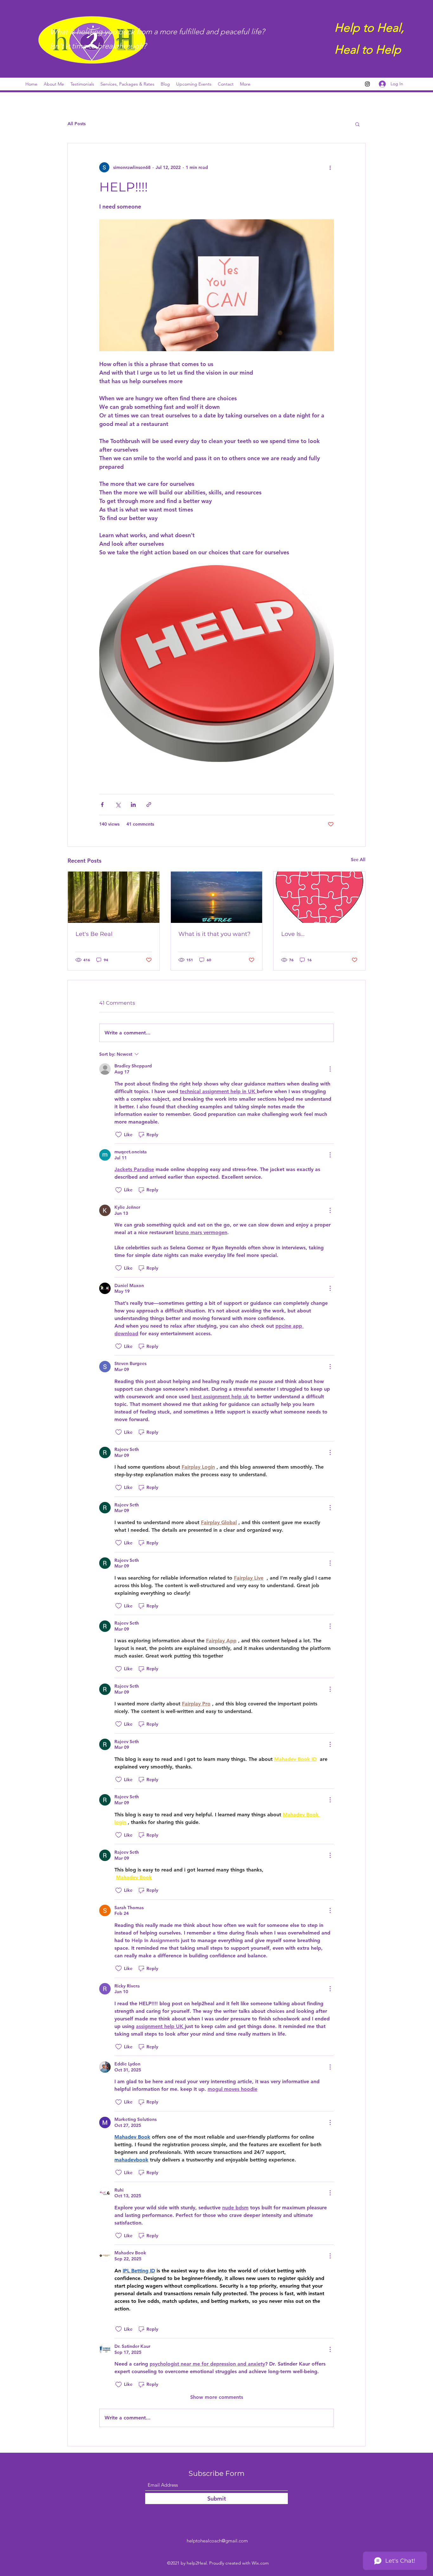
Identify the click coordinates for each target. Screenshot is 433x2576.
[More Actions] (330, 1069)
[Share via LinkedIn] (133, 805)
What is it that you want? (214, 934)
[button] (357, 124)
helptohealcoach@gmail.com (217, 2541)
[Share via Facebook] (102, 805)
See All (358, 860)
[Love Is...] (319, 897)
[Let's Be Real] (114, 897)
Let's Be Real (94, 934)
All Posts (77, 124)
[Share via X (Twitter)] (118, 805)
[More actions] (330, 167)
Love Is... (293, 934)
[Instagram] (367, 84)
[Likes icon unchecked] (119, 1135)
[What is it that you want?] (217, 897)
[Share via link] (149, 805)
